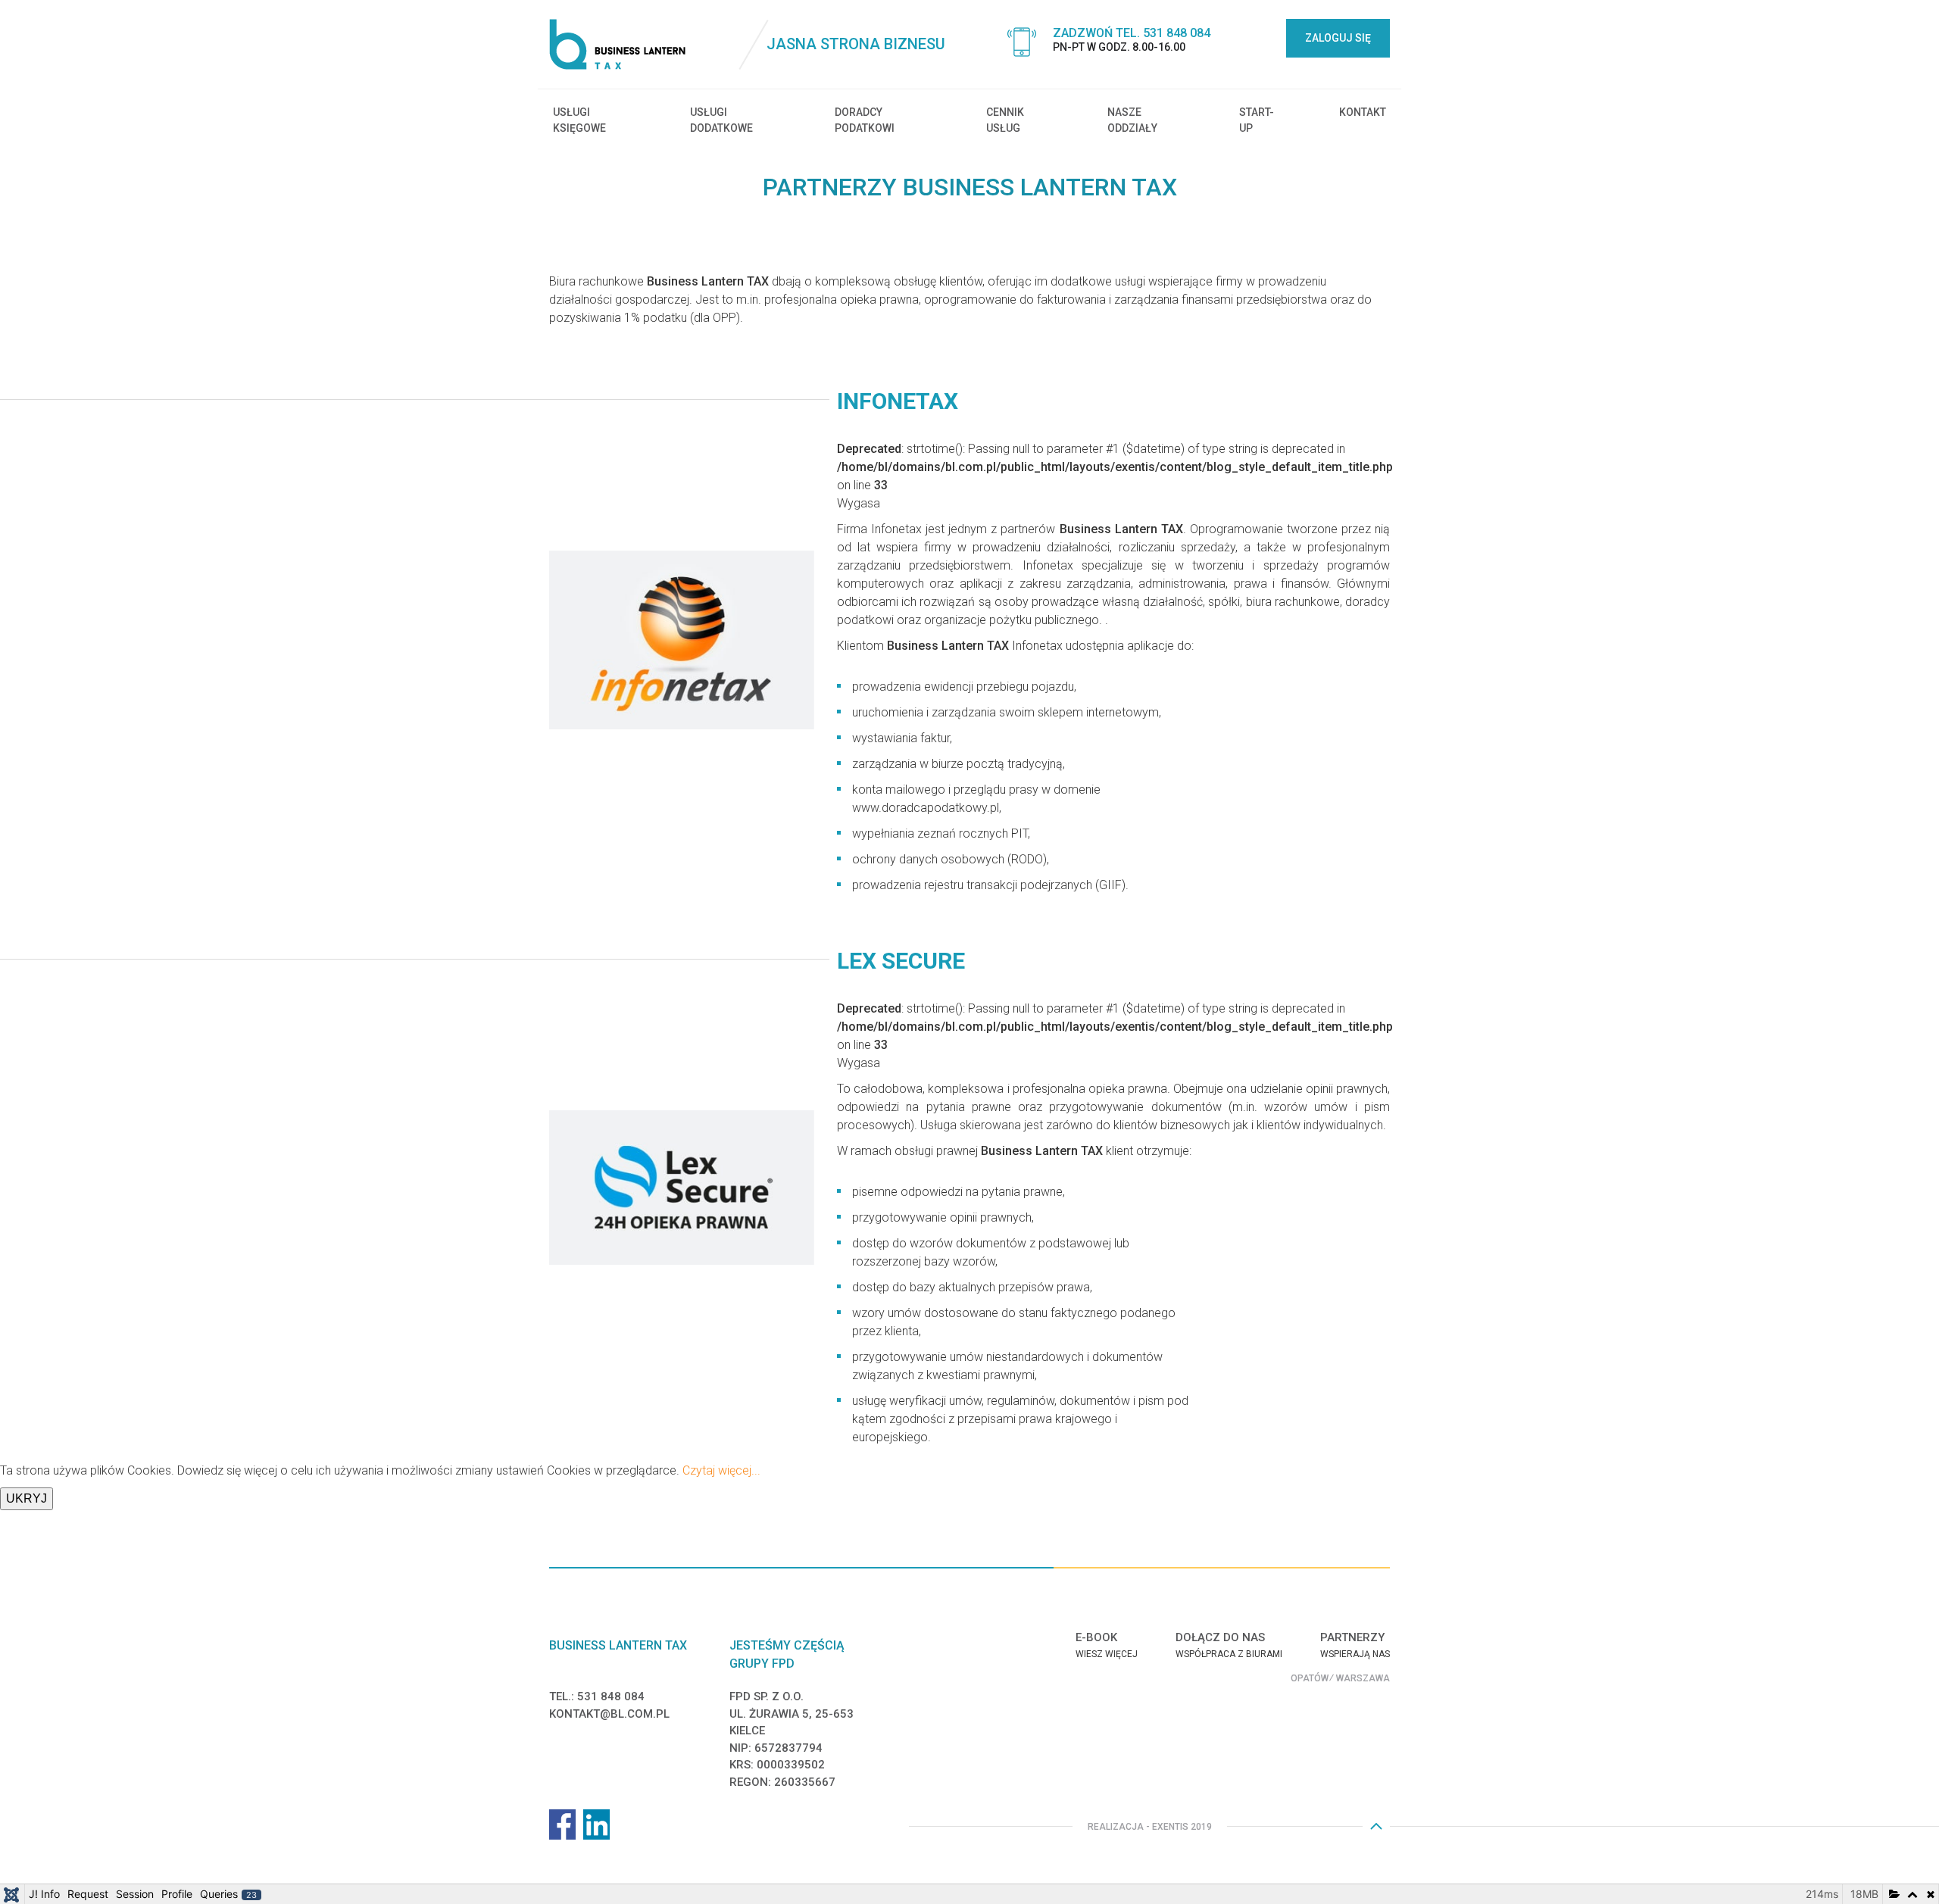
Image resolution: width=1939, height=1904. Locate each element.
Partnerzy (1352, 1637)
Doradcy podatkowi (865, 120)
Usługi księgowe (579, 120)
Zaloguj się (1338, 38)
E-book (1096, 1637)
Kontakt (1363, 112)
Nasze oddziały (1132, 120)
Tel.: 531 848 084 (597, 1696)
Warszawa (1363, 1678)
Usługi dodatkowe (721, 120)
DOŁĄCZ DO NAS (1220, 1637)
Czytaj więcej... (721, 1470)
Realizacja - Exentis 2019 (1150, 1827)
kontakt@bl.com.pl (609, 1714)
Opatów (1310, 1678)
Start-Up (1257, 120)
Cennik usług (1005, 120)
